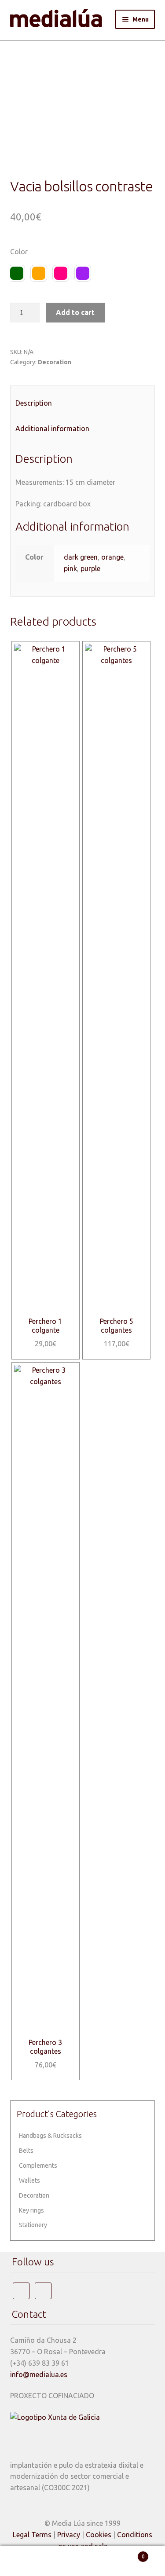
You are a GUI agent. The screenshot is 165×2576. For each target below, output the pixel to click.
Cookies (99, 2535)
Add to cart (75, 312)
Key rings (31, 2210)
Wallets (29, 2180)
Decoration (55, 362)
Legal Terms (32, 2535)
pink (70, 568)
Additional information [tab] (52, 429)
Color (19, 252)
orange (112, 557)
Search (82, 2561)
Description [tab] (34, 403)
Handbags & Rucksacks (50, 2136)
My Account (27, 2561)
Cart (127, 2553)
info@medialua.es (39, 2374)
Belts (26, 2151)
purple (90, 568)
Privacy (69, 2535)
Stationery (33, 2225)
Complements (38, 2166)
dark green (81, 557)
